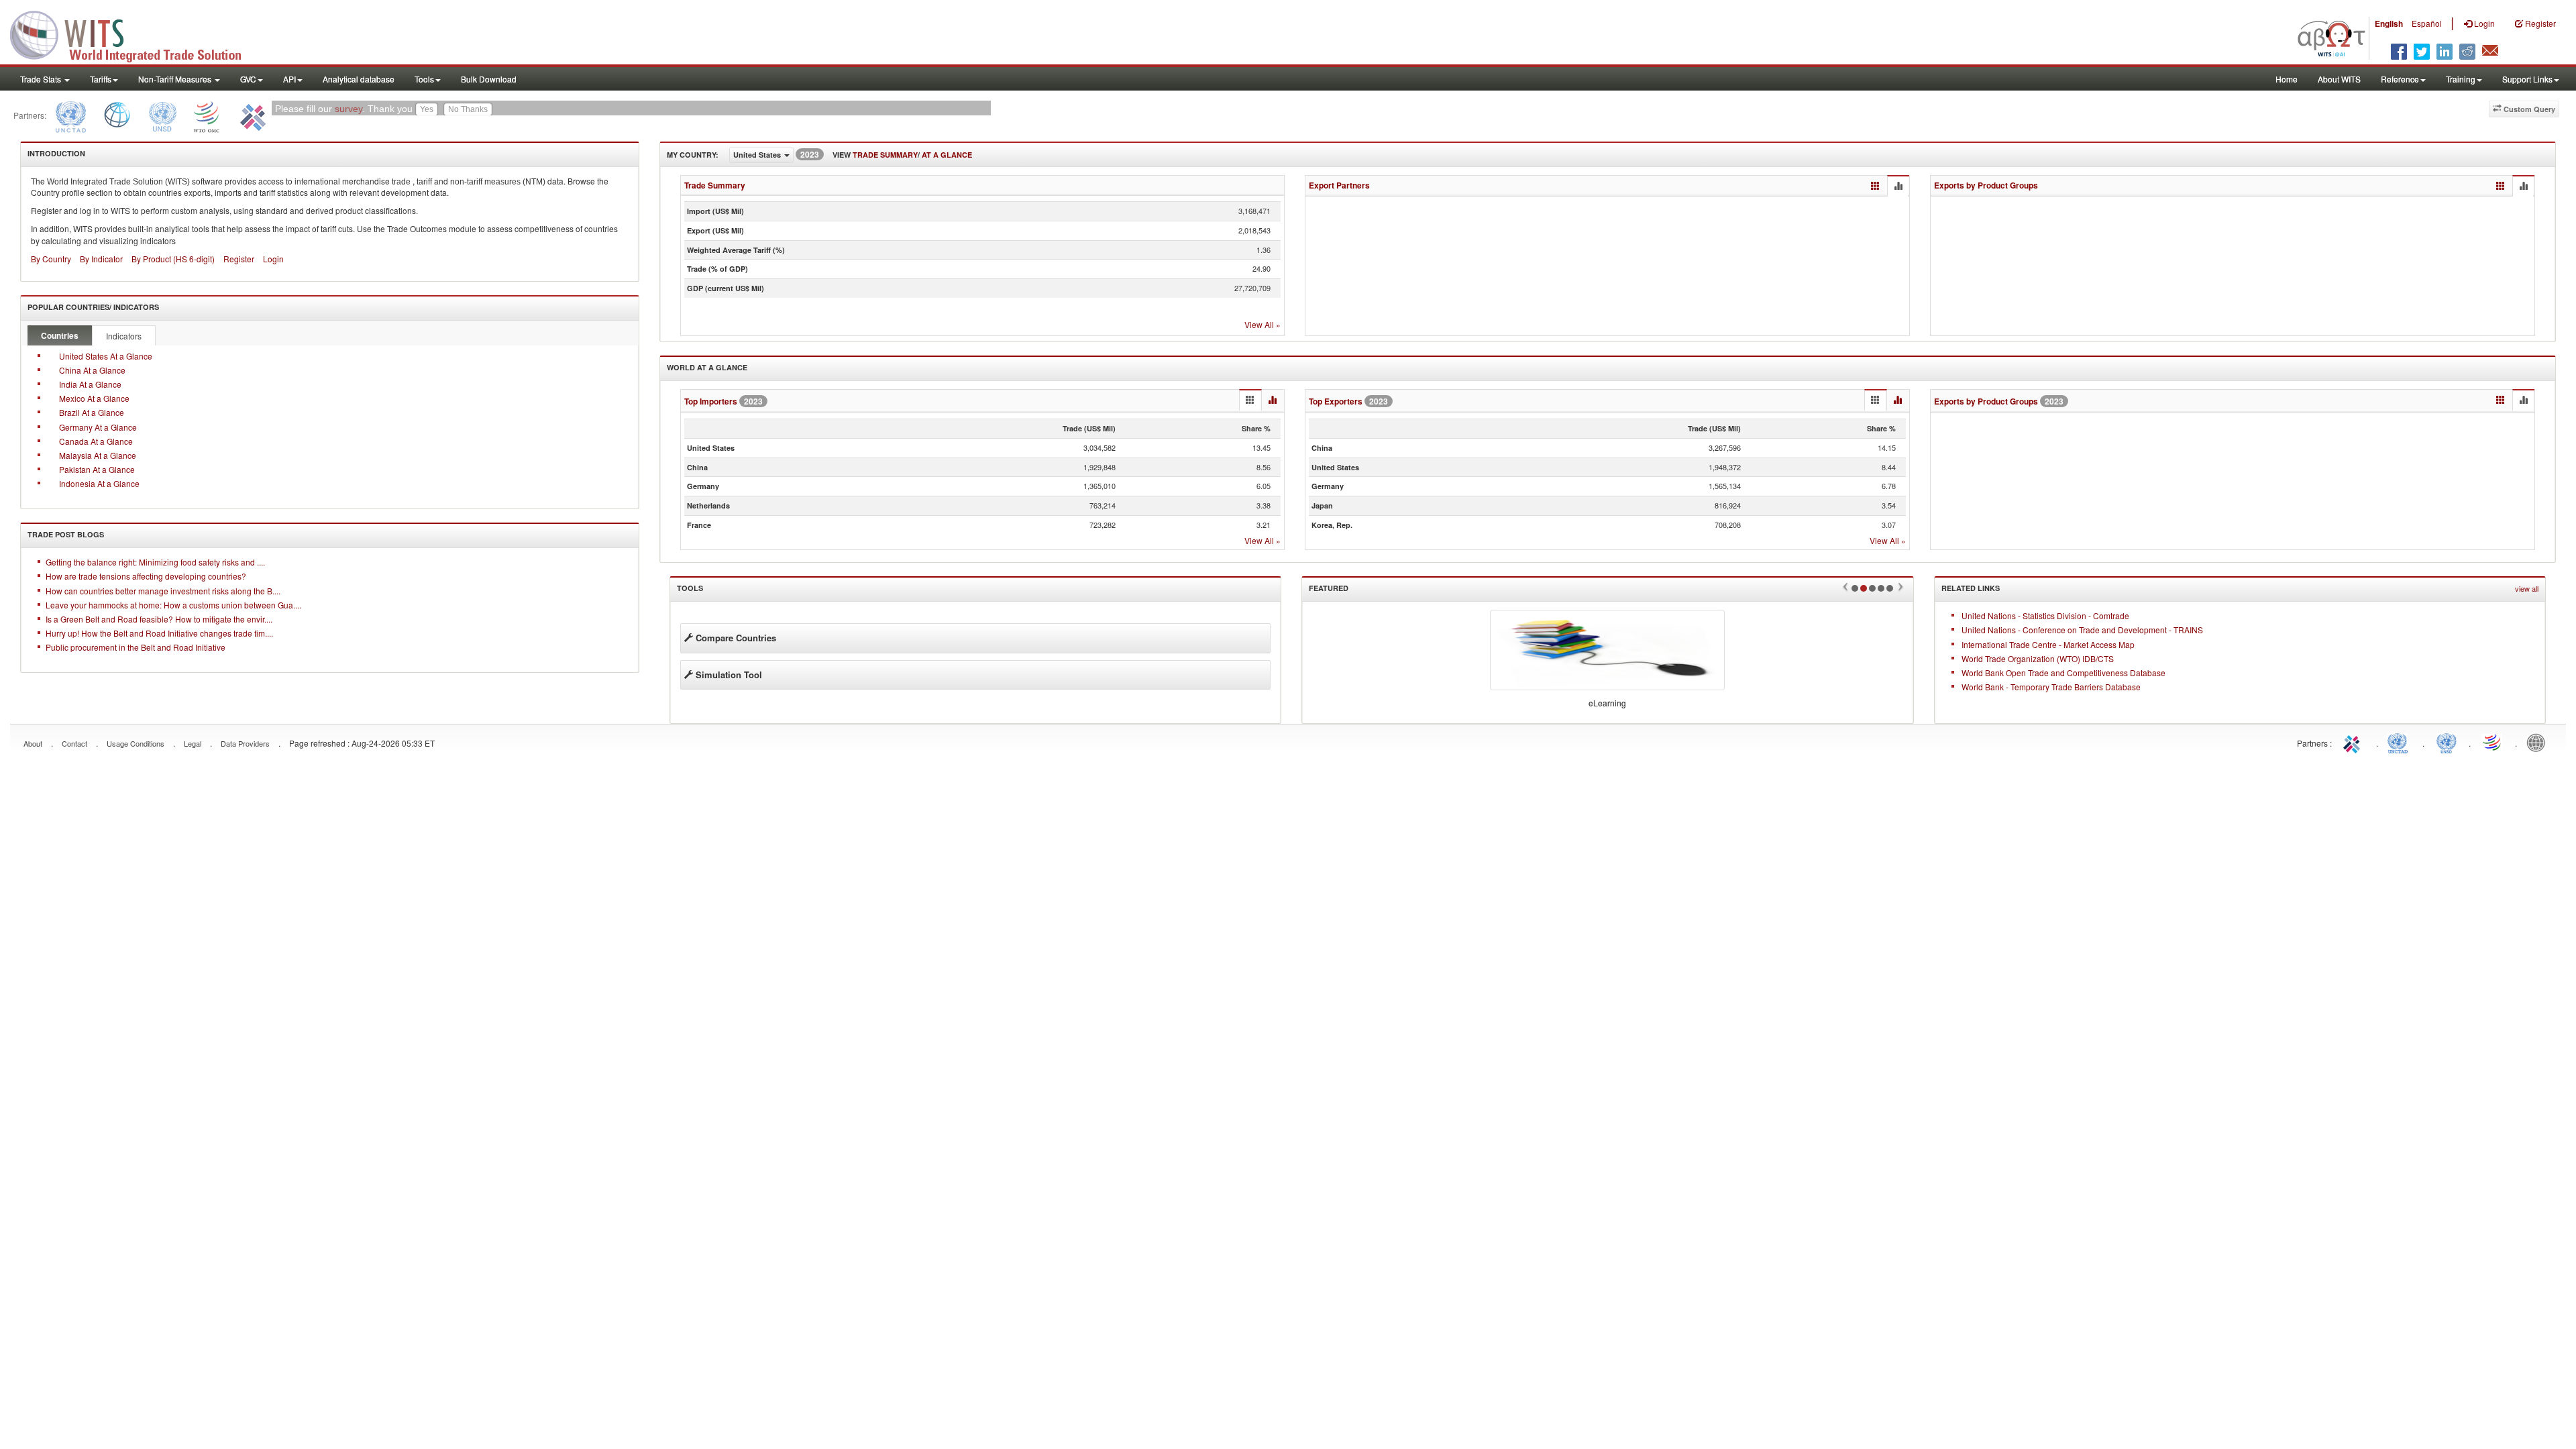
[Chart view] (1898, 186)
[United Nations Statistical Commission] (162, 115)
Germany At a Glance (98, 427)
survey (348, 109)
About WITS (2339, 79)
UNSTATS (2447, 742)
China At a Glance (92, 370)
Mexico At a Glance (94, 398)
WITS (134, 34)
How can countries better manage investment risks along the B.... (163, 591)
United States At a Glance (106, 356)
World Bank (2539, 742)
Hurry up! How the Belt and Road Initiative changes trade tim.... (159, 633)
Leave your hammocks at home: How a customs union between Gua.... (173, 605)
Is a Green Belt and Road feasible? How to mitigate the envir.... (159, 619)
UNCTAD (2400, 742)
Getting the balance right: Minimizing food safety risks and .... (155, 562)
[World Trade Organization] (207, 115)
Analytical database (359, 79)
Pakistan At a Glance (97, 469)
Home (2287, 79)
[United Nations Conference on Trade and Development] (69, 115)
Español (2427, 23)
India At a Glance (90, 384)
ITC (2354, 742)
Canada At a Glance (96, 441)
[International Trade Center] (251, 115)
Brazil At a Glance (92, 412)
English (2389, 23)
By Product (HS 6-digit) (173, 259)
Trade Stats (42, 79)
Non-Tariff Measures (176, 79)
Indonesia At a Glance (99, 483)
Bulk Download (489, 79)
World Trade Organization (2493, 742)
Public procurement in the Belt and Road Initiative (136, 647)
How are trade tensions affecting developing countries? (146, 576)
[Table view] (1875, 186)
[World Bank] (117, 115)
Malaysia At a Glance (98, 455)
